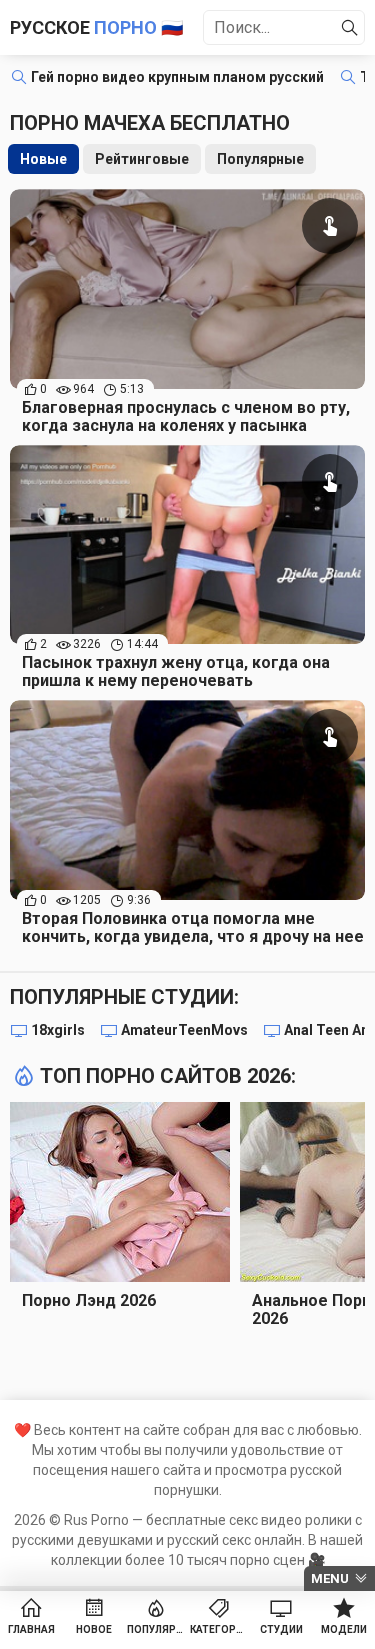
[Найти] (350, 28)
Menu (330, 1578)
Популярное (156, 1629)
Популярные (260, 159)
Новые (43, 159)
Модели (344, 1629)
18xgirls (58, 1030)
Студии (281, 1629)
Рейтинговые (142, 159)
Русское (96, 27)
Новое (94, 1629)
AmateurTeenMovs (184, 1030)
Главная (31, 1629)
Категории (219, 1629)
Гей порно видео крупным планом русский (177, 77)
